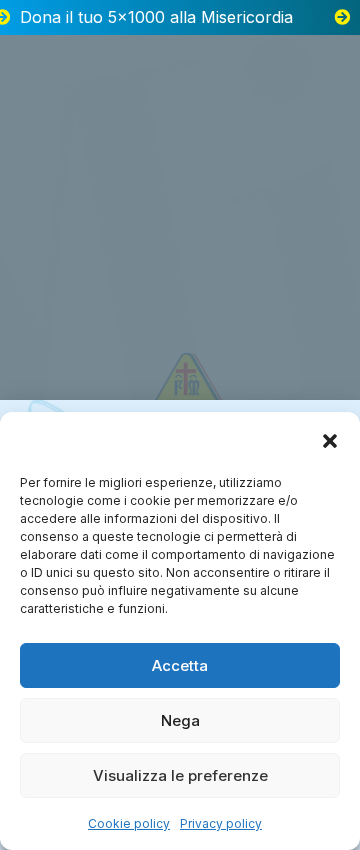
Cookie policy (129, 823)
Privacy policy (221, 823)
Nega (180, 720)
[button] (330, 441)
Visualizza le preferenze (180, 775)
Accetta (180, 665)
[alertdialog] (180, 17)
